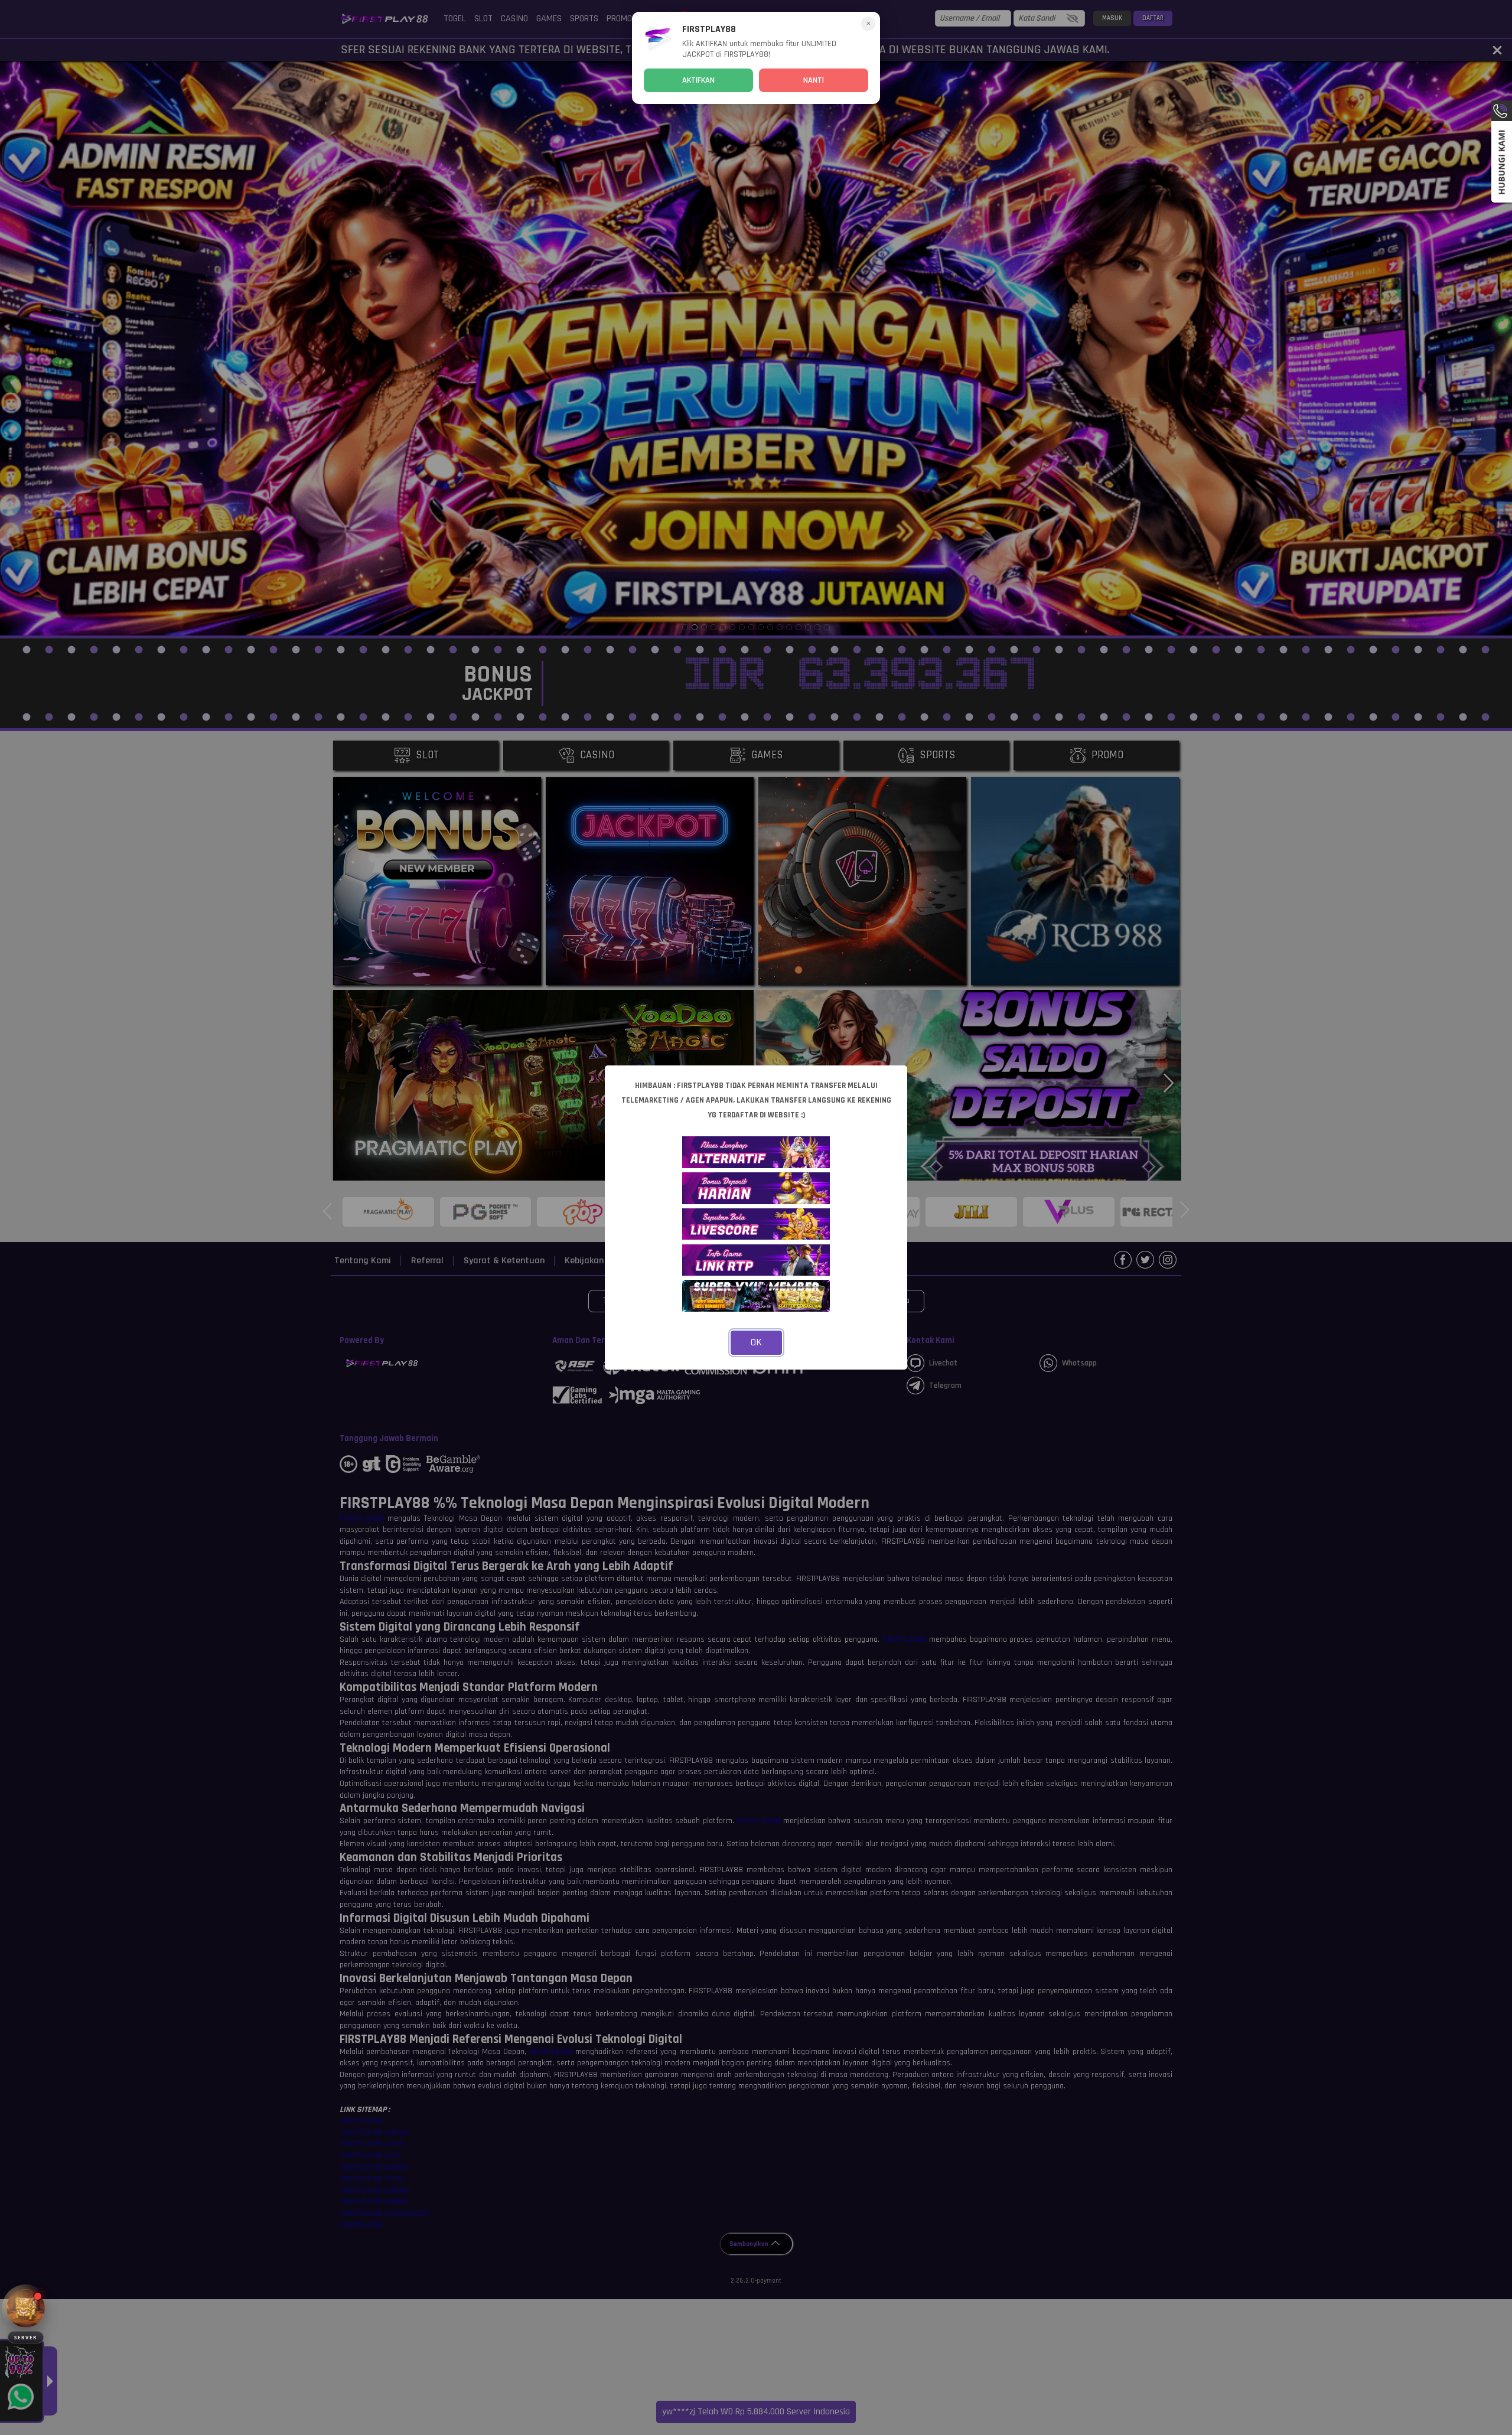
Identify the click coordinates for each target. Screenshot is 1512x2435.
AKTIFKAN (698, 80)
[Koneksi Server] (26, 2308)
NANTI (814, 80)
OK (756, 1342)
